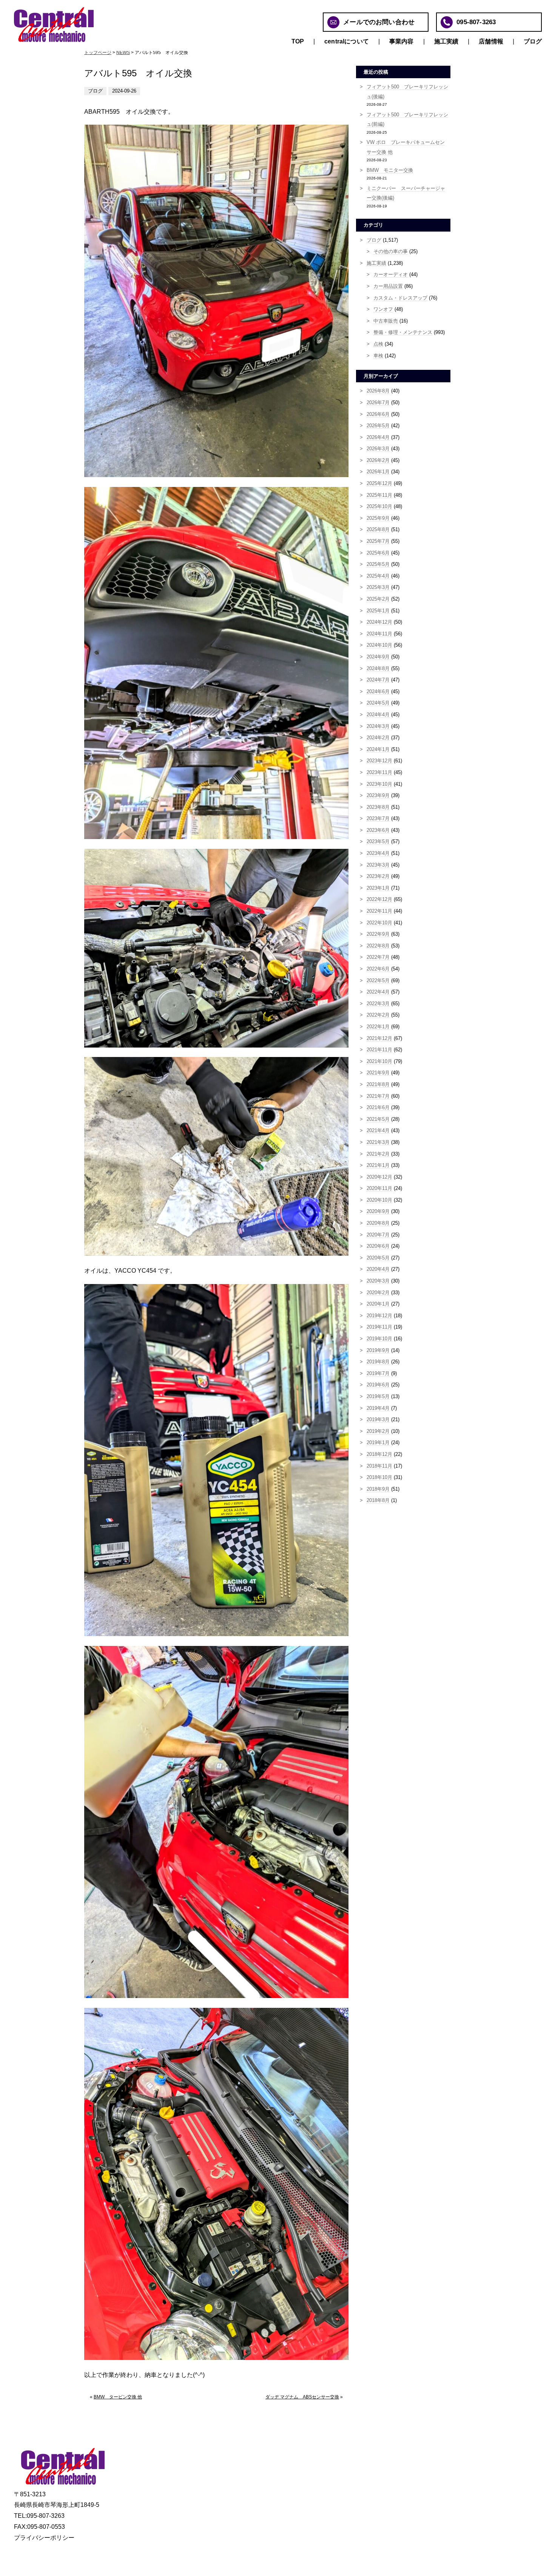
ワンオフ (383, 309)
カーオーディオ (391, 274)
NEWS (123, 53)
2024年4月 (378, 715)
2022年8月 (378, 946)
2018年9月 (378, 1489)
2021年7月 (378, 1096)
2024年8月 (378, 668)
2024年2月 (378, 738)
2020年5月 (378, 1258)
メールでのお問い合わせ (379, 22)
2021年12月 (379, 1038)
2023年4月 (378, 853)
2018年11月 (379, 1466)
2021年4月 (378, 1130)
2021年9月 (378, 1073)
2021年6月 (378, 1107)
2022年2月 (378, 1015)
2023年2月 (378, 876)
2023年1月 (378, 888)
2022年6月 (378, 969)
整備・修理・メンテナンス (403, 332)
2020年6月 (378, 1246)
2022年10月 (379, 923)
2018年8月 (378, 1500)
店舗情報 (491, 41)
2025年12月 (379, 483)
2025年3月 (378, 587)
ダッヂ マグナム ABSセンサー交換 (302, 2397)
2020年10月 (379, 1200)
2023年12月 (379, 761)
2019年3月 (378, 1419)
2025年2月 (378, 599)
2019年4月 (378, 1408)
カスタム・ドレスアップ (400, 298)
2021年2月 (378, 1154)
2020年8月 (378, 1223)
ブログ (533, 41)
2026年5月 (378, 426)
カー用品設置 (388, 286)
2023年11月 (379, 772)
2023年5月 (378, 841)
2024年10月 (379, 645)
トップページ (98, 53)
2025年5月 (378, 564)
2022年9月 (378, 934)
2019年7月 (378, 1373)
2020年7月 (378, 1235)
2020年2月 (378, 1293)
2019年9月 (378, 1350)
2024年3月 (378, 726)
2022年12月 (379, 899)
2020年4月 (378, 1269)
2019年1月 (378, 1443)
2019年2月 (378, 1431)
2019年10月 (379, 1339)
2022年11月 (379, 911)
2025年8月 (378, 529)
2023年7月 (378, 818)
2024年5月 (378, 703)
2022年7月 (378, 957)
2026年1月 (378, 472)
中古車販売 (386, 321)
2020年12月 (379, 1177)
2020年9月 (378, 1211)
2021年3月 (378, 1142)
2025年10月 (379, 506)
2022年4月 (378, 992)
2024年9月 (378, 657)
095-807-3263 (476, 22)
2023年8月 (378, 807)
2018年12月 (379, 1454)
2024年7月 (378, 680)
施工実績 (446, 41)
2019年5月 (378, 1396)
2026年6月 (378, 414)
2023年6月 (378, 830)
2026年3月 (378, 449)
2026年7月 (378, 403)
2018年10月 (379, 1477)
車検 (378, 356)
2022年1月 (378, 1027)
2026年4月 (378, 437)
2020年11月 (379, 1188)
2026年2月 (378, 460)
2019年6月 (378, 1385)
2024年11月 (379, 634)
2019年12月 (379, 1316)
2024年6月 (378, 692)
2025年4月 (378, 576)
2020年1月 (378, 1304)
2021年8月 (378, 1084)
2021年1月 (378, 1165)
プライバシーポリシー (44, 2538)
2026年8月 (378, 391)
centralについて (347, 41)
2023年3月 (378, 865)
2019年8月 (378, 1362)
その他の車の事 (391, 251)
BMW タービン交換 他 (118, 2397)
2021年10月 (379, 1061)
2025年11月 (379, 495)
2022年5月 (378, 980)
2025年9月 (378, 518)
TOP (298, 41)
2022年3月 (378, 1004)
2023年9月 (378, 795)
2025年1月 (378, 611)
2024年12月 (379, 622)
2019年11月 (379, 1327)
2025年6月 (378, 553)
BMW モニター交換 (390, 170)
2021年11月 (379, 1050)
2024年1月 (378, 749)
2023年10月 (379, 784)
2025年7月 (378, 541)
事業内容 (402, 41)
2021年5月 (378, 1119)
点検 (378, 344)
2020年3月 (378, 1281)
